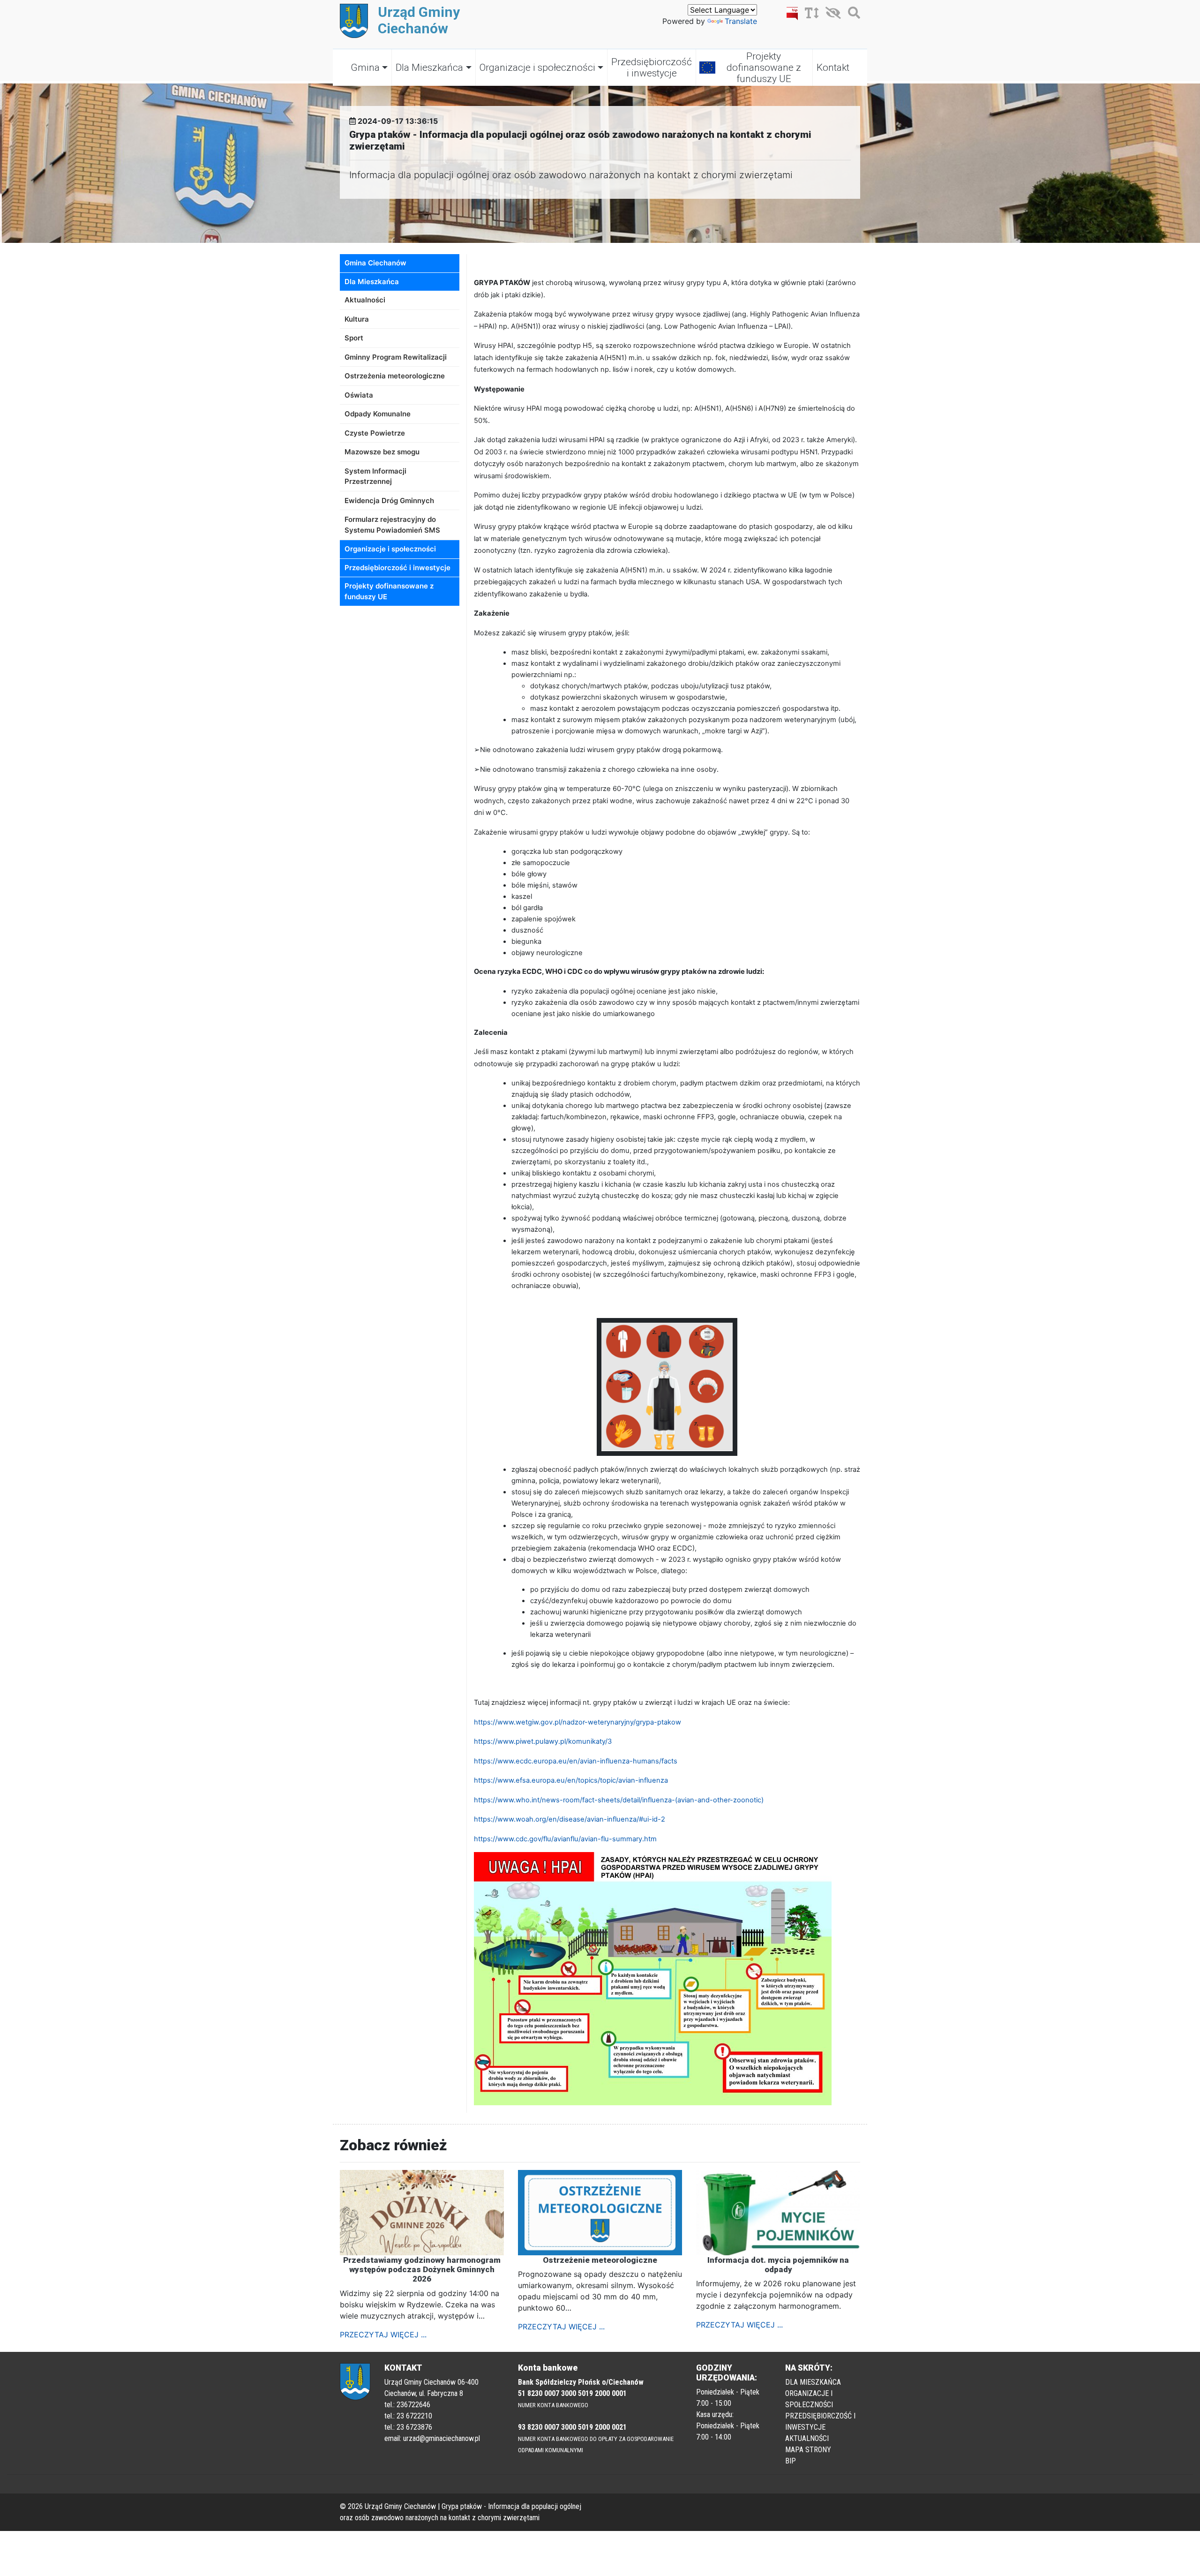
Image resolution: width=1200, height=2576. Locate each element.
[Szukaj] (852, 15)
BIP (791, 2461)
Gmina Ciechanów (375, 263)
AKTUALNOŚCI (807, 2438)
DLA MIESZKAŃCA (813, 2382)
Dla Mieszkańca (429, 68)
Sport (354, 338)
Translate (741, 21)
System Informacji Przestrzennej (375, 476)
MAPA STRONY (808, 2450)
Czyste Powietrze (375, 433)
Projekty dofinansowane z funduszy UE (764, 68)
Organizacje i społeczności (537, 68)
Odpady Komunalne (378, 414)
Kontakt (833, 68)
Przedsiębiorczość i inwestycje (652, 68)
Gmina (365, 68)
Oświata (359, 395)
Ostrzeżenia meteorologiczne (395, 376)
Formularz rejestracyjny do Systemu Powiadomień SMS (392, 525)
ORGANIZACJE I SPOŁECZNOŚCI (809, 2399)
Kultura (357, 319)
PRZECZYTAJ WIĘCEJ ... (383, 2335)
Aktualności (365, 300)
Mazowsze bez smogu (382, 452)
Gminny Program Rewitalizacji (396, 357)
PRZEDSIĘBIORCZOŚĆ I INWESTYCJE (820, 2422)
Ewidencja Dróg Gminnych (389, 501)
